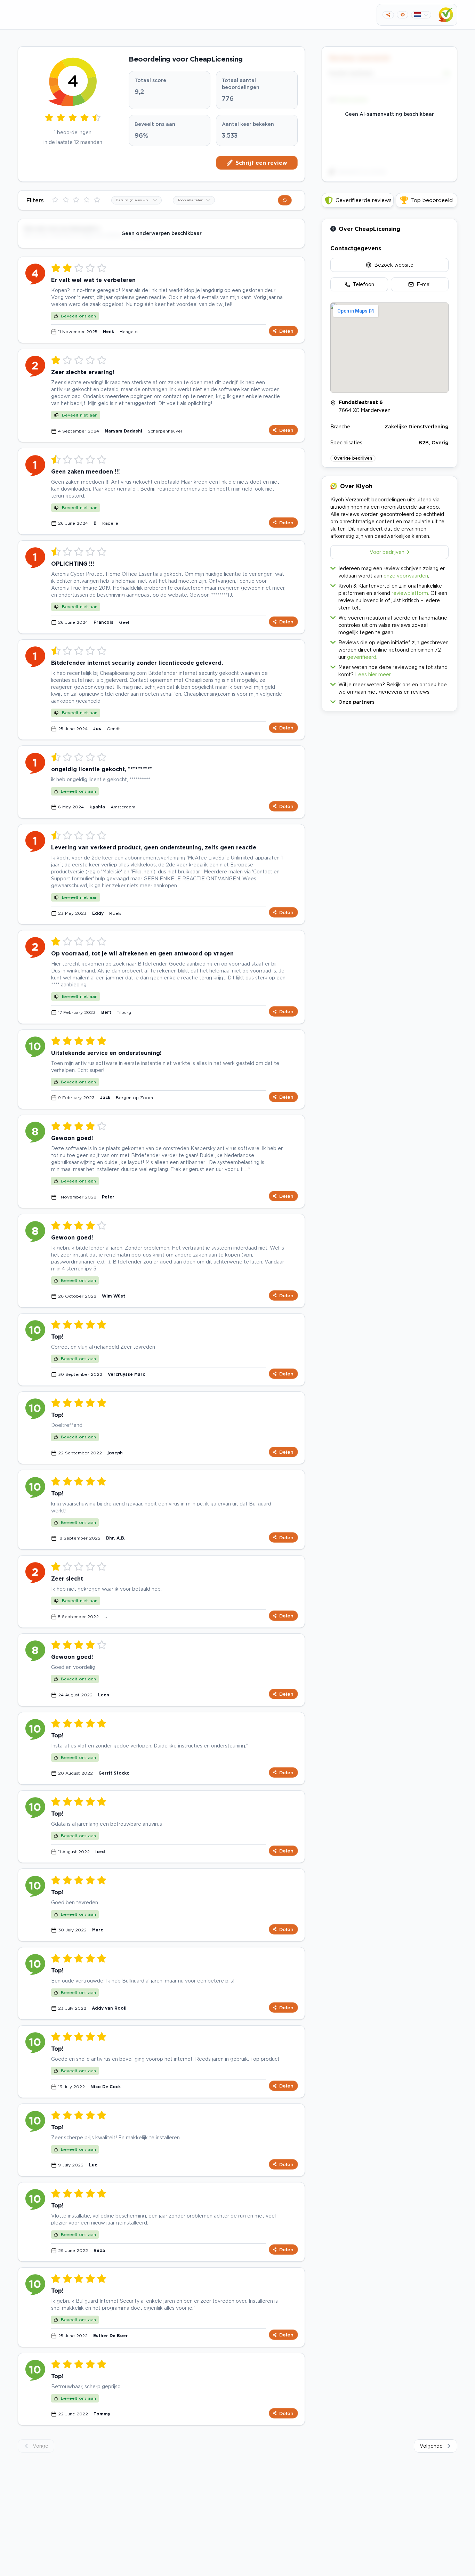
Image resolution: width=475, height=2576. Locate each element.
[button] (389, 700)
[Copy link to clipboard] (388, 15)
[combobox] (136, 200)
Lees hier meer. (373, 674)
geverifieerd (362, 657)
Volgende (431, 2446)
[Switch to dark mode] (402, 15)
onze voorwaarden (406, 576)
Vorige (41, 2446)
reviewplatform (410, 593)
